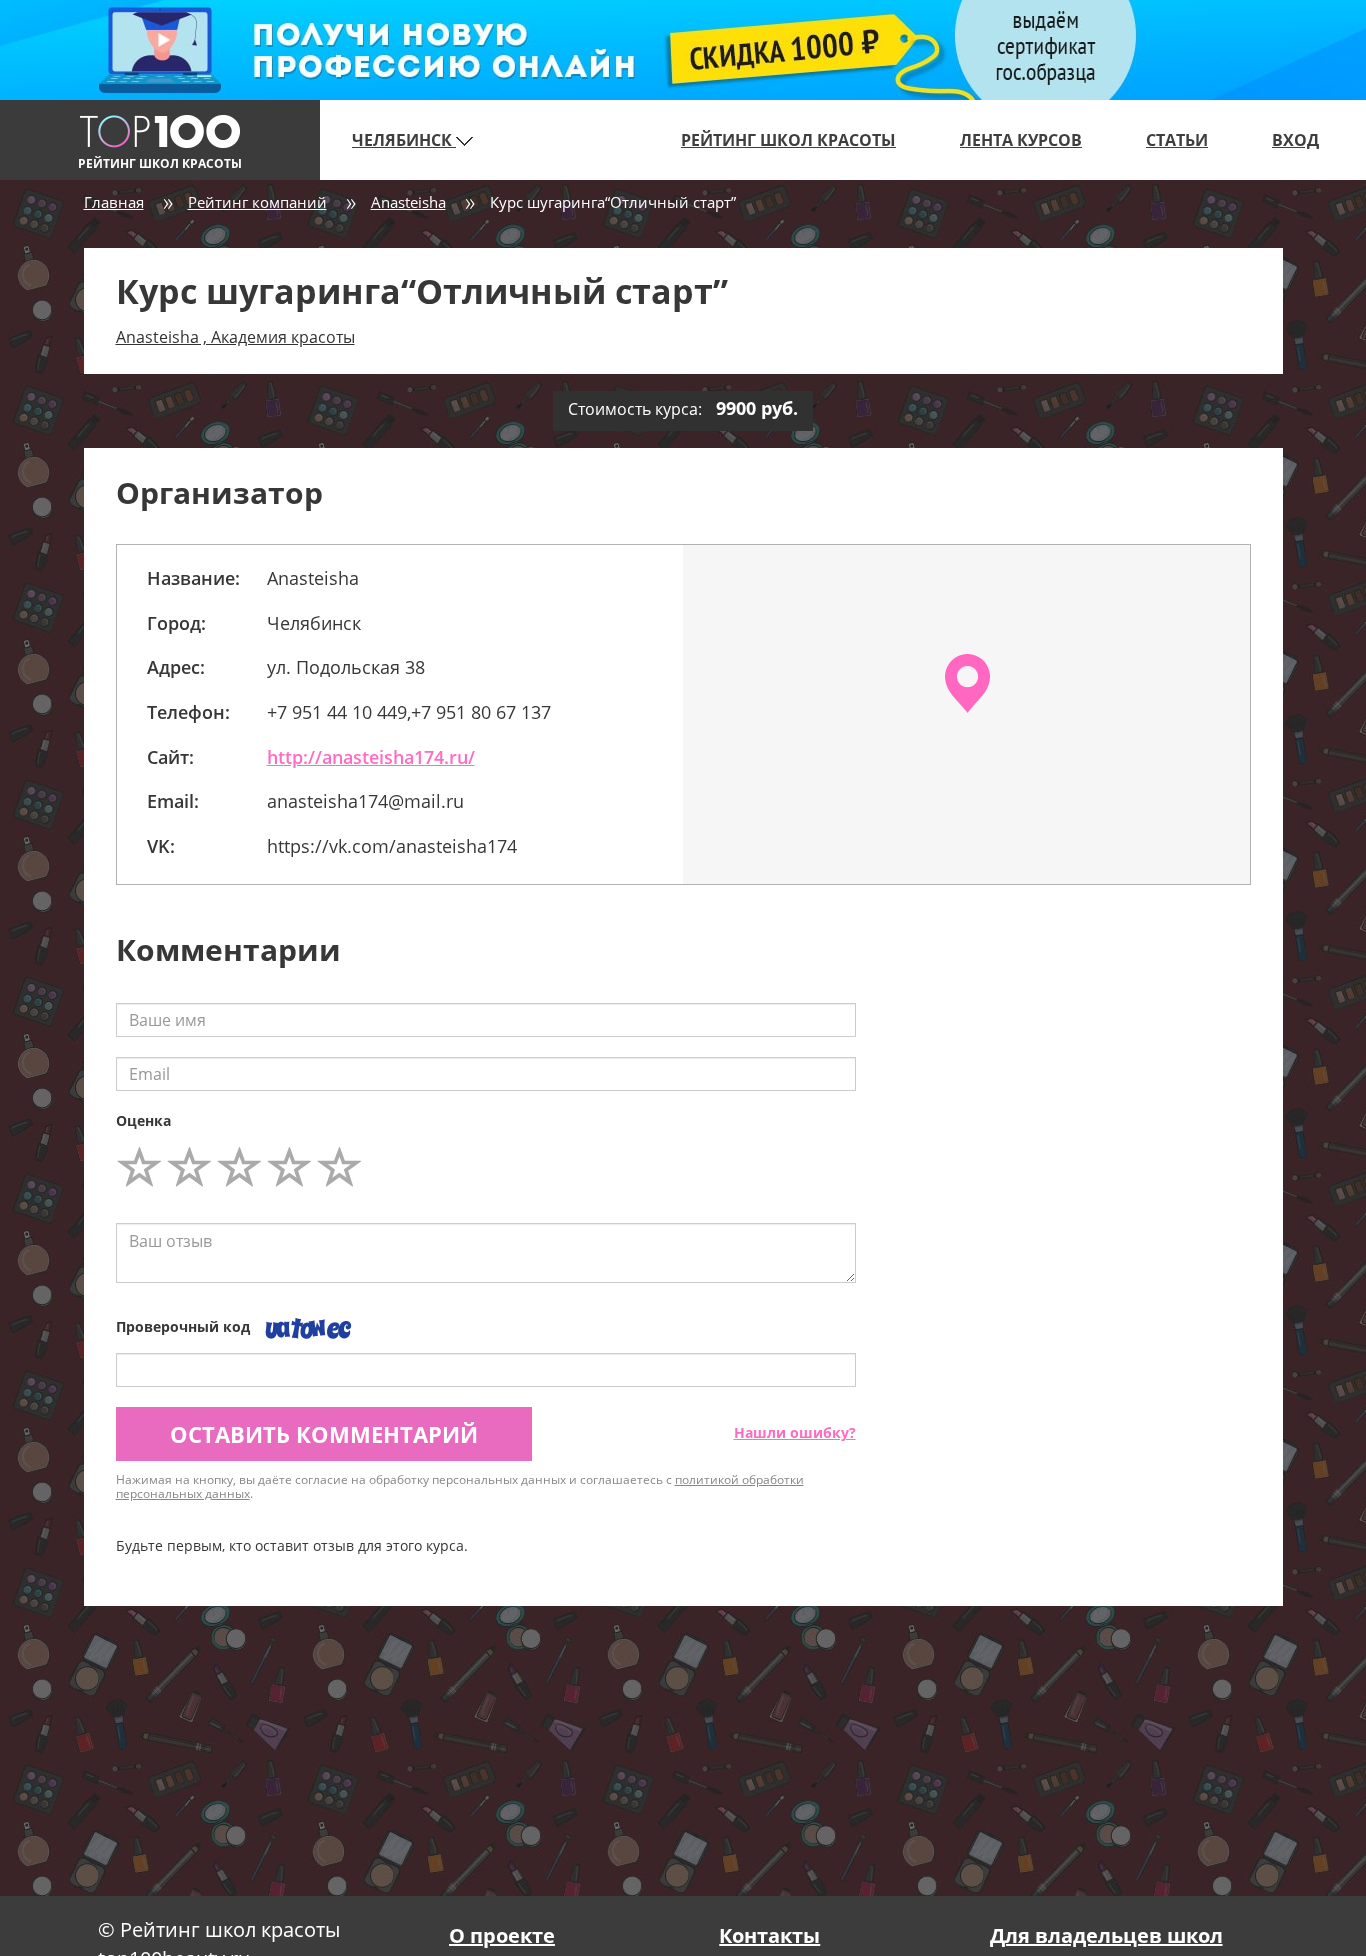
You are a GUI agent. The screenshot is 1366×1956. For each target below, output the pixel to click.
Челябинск (404, 140)
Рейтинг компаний (257, 202)
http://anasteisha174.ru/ (371, 757)
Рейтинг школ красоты (788, 140)
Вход (1295, 140)
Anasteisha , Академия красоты (235, 337)
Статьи (1177, 140)
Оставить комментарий (324, 1434)
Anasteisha (408, 202)
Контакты (769, 1935)
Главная (114, 202)
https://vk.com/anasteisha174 (392, 846)
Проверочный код (183, 1326)
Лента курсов (1021, 140)
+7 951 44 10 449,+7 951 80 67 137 (409, 712)
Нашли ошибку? (795, 1432)
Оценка (143, 1120)
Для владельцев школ (1106, 1935)
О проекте (502, 1935)
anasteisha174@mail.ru (365, 801)
